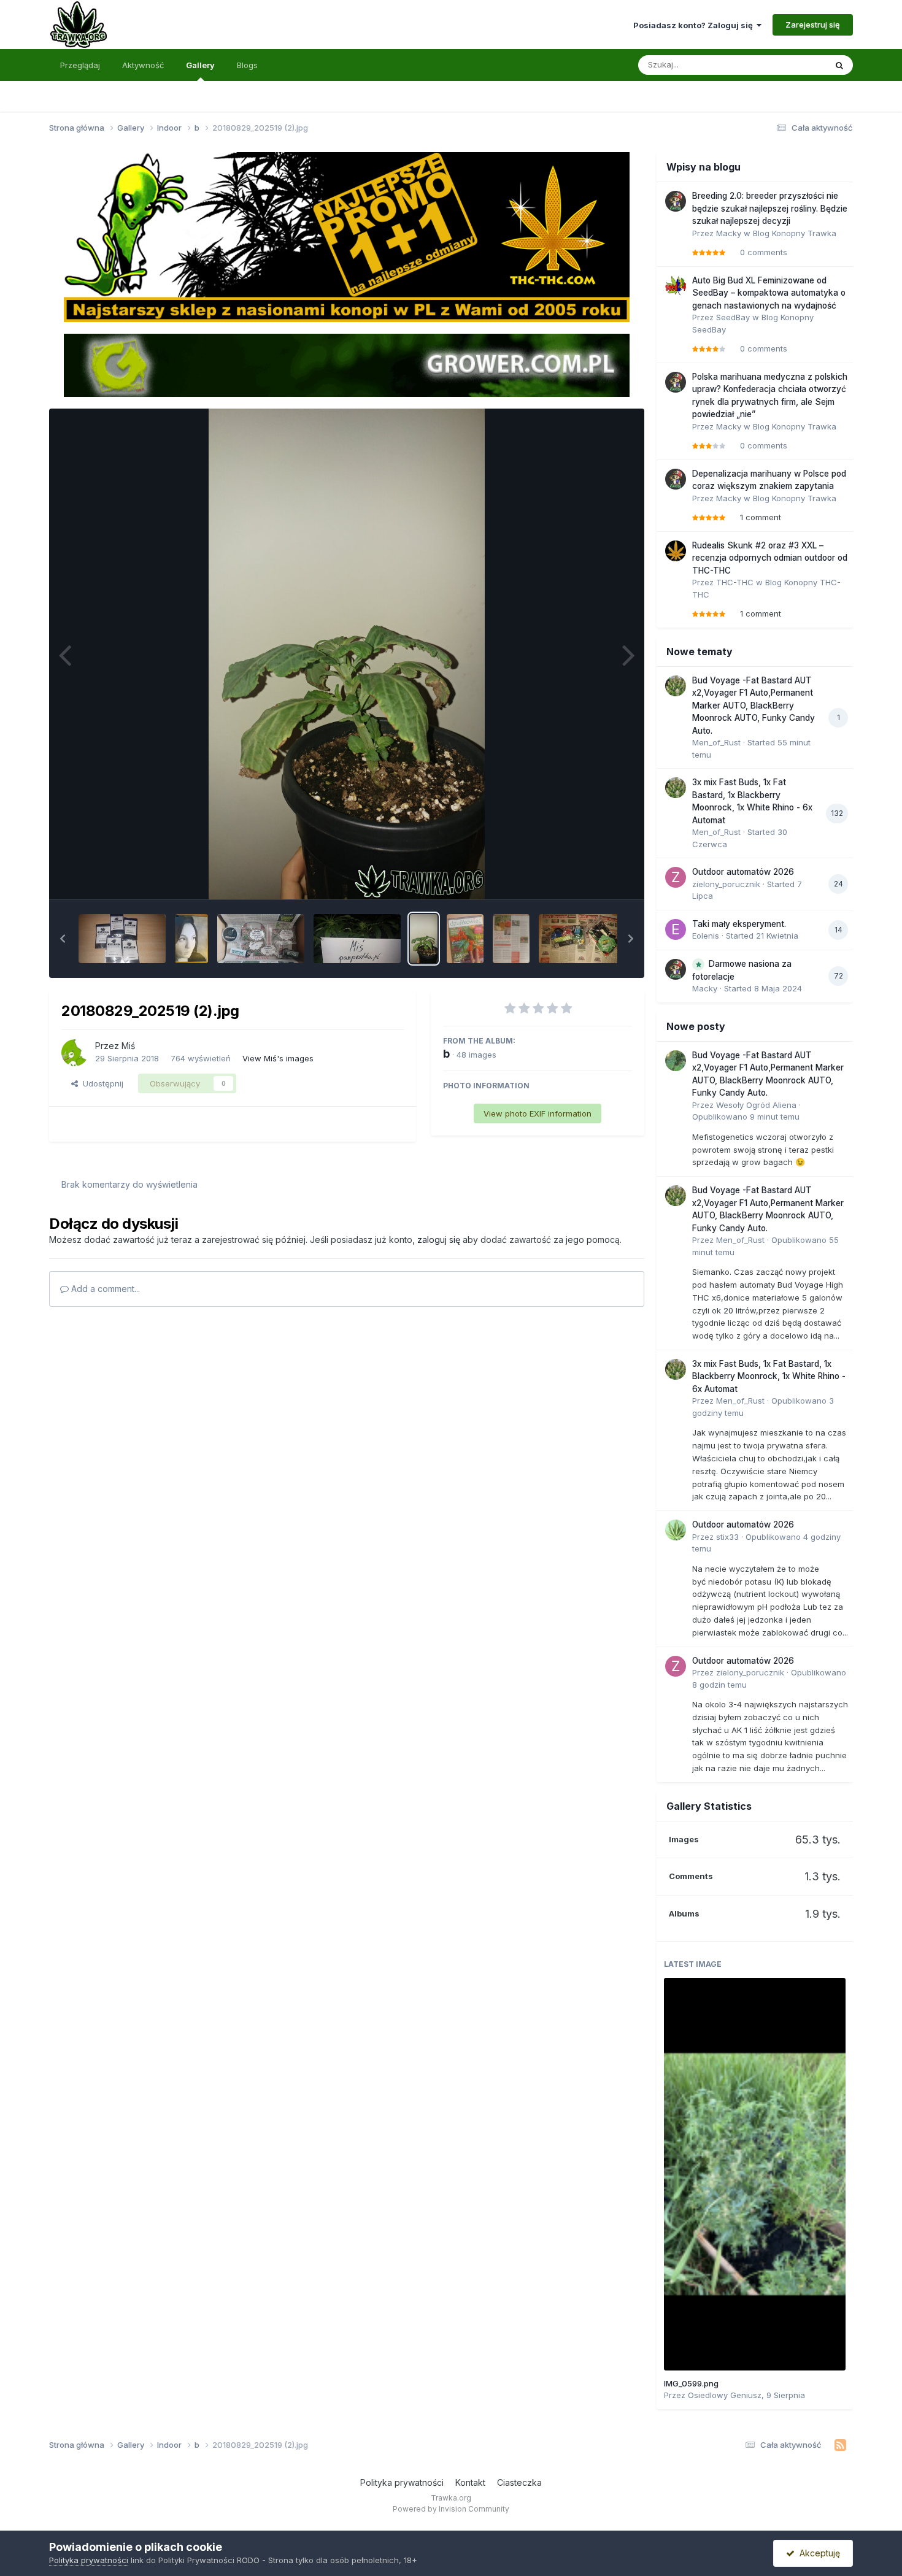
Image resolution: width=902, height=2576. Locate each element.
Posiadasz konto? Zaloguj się (695, 25)
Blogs (247, 65)
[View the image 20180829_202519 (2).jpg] (424, 939)
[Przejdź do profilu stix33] (676, 1530)
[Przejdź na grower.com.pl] (347, 364)
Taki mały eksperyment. (739, 924)
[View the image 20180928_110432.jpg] (357, 939)
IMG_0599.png (691, 2383)
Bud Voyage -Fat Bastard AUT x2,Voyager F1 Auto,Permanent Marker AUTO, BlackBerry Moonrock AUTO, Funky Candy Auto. (754, 706)
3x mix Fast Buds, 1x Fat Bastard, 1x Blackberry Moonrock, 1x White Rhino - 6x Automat (769, 1376)
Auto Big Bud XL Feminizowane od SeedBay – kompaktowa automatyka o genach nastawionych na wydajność (769, 293)
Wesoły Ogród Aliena (756, 1105)
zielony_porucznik (726, 884)
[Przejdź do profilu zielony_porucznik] (676, 877)
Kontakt (470, 2482)
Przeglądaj (80, 65)
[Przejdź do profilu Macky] (676, 201)
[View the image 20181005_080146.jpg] (261, 939)
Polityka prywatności (402, 2482)
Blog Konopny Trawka (795, 233)
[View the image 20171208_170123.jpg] (582, 939)
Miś (128, 1046)
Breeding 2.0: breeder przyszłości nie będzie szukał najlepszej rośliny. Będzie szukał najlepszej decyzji (770, 208)
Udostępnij (101, 1083)
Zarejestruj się (813, 25)
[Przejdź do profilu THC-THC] (676, 551)
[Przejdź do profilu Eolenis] (676, 929)
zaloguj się (439, 1240)
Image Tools (593, 877)
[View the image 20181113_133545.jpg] (122, 939)
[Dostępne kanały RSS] (840, 2445)
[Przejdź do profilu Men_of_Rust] (676, 686)
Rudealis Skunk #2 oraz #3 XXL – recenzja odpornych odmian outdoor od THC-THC (770, 558)
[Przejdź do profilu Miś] (75, 1053)
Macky (729, 233)
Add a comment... (104, 1289)
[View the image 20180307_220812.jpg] (511, 939)
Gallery (200, 65)
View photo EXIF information (538, 1113)
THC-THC (735, 582)
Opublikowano (746, 1117)
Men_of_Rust (716, 742)
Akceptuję (817, 2553)
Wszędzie (791, 65)
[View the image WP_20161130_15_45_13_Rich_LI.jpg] (191, 939)
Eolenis (706, 936)
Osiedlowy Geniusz (725, 2395)
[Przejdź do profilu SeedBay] (676, 286)
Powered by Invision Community (451, 2509)
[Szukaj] (839, 65)
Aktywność (143, 65)
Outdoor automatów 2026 (743, 872)
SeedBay (733, 317)
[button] (63, 939)
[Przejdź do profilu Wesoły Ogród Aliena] (676, 1061)
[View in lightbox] (347, 654)
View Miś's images (278, 1058)
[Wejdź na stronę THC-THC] (347, 236)
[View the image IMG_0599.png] (755, 2174)
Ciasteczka (519, 2482)
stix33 (727, 1537)
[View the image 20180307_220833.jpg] (465, 939)
